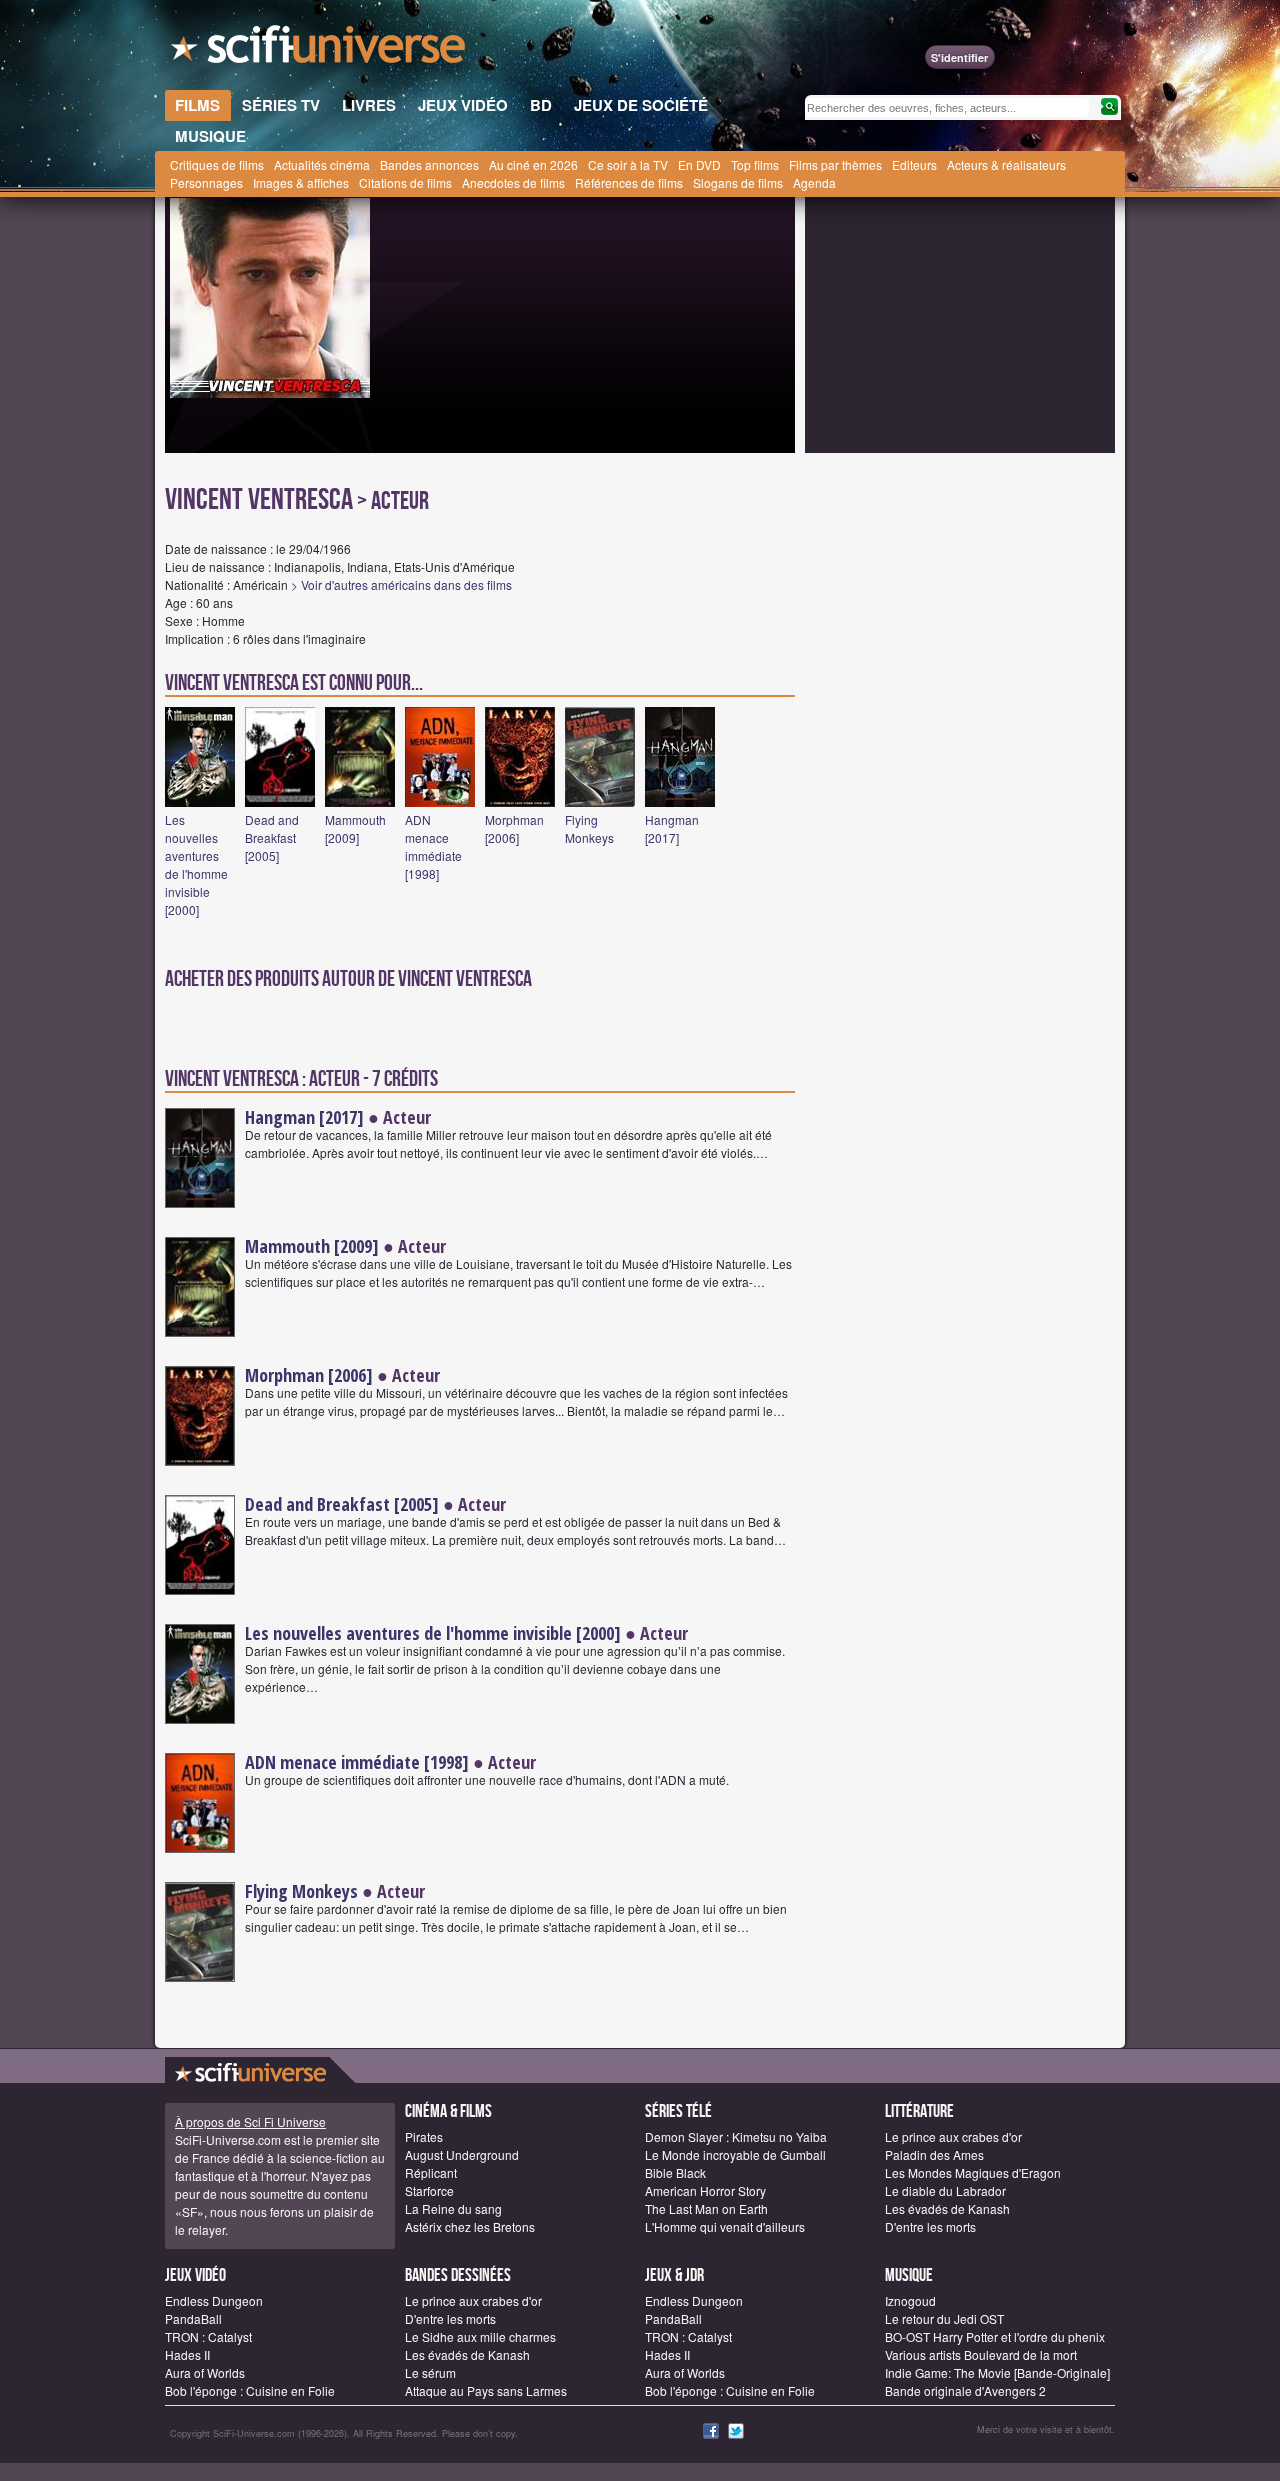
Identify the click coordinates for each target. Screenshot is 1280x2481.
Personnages (206, 182)
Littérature (919, 2111)
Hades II (187, 2354)
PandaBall (193, 2318)
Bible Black (675, 2172)
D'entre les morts (930, 2226)
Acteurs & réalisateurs (1006, 164)
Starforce (429, 2190)
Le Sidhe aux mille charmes (480, 2336)
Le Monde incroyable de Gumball (735, 2154)
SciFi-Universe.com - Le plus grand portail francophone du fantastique (320, 50)
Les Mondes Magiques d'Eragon (973, 2172)
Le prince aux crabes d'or (953, 2136)
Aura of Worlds (205, 2372)
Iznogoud (910, 2300)
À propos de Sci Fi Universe (250, 2121)
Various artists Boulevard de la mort (981, 2354)
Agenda (814, 182)
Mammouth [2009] (355, 828)
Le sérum (430, 2372)
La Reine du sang (453, 2208)
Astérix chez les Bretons (470, 2226)
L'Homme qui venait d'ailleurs (725, 2226)
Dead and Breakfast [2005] (272, 837)
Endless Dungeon (214, 2300)
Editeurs (914, 164)
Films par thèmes (835, 164)
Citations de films (405, 182)
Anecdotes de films (513, 182)
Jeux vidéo (195, 2275)
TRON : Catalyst (208, 2336)
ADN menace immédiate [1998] (433, 846)
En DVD (699, 164)
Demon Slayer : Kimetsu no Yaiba (736, 2136)
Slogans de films (738, 182)
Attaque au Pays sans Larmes (486, 2390)
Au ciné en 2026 (533, 164)
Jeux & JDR (674, 2275)
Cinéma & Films (448, 2111)
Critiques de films (217, 164)
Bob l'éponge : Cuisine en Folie (250, 2390)
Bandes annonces (429, 164)
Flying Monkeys (589, 828)
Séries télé (678, 2111)
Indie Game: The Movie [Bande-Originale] (997, 2372)
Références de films (629, 182)
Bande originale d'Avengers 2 (965, 2390)
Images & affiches (301, 182)
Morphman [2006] (514, 828)
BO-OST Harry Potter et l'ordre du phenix (995, 2336)
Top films (755, 164)
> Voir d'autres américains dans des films (401, 584)
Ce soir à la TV (628, 164)
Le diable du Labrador (945, 2190)
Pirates (424, 2136)
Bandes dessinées (458, 2275)
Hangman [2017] (672, 828)
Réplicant (431, 2172)
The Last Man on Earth (706, 2208)
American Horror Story (705, 2190)
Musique (909, 2275)
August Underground (462, 2154)
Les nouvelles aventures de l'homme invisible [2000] (196, 864)
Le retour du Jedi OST (944, 2318)
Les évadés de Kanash (947, 2208)
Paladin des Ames (934, 2154)
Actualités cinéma (322, 164)
